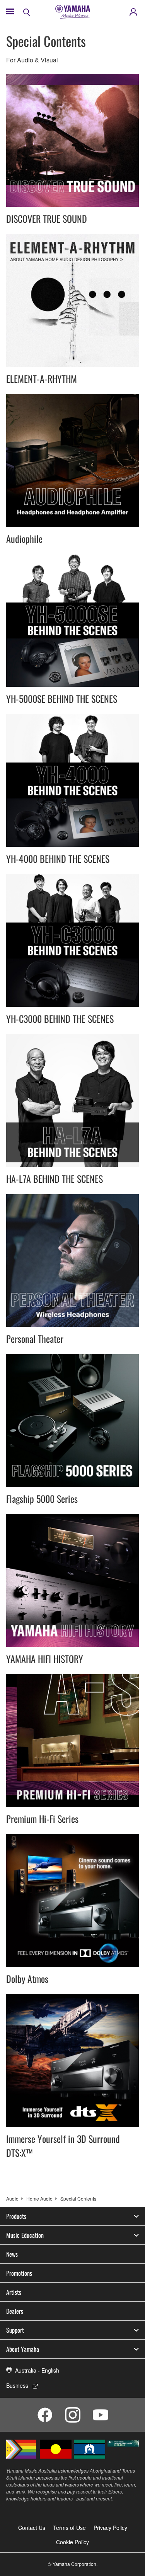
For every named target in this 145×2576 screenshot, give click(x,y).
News (12, 2254)
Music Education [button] (25, 2235)
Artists (14, 2292)
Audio (12, 2198)
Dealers (15, 2311)
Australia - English (37, 2370)
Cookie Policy (72, 2542)
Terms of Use (69, 2528)
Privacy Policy (110, 2528)
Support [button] (15, 2330)
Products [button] (16, 2216)
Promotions (19, 2273)
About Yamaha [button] (23, 2349)
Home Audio (39, 2198)
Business (17, 2385)
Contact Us (32, 2528)
